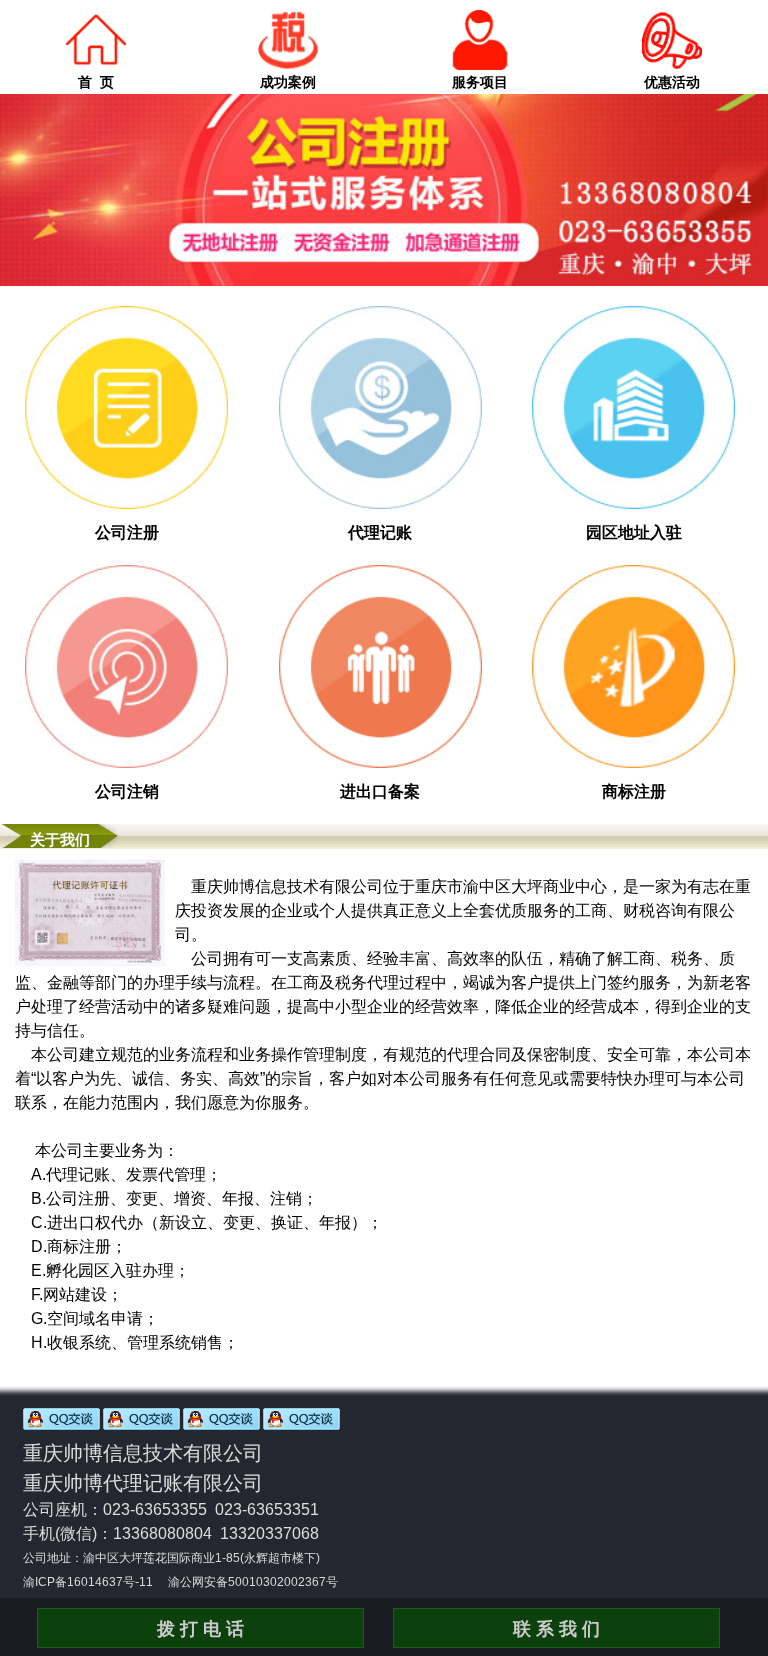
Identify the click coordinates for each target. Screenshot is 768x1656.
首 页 (96, 82)
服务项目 (480, 82)
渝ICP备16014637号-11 (88, 1582)
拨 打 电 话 (200, 1629)
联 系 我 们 (556, 1629)
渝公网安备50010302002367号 (253, 1582)
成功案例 (288, 82)
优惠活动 (672, 82)
